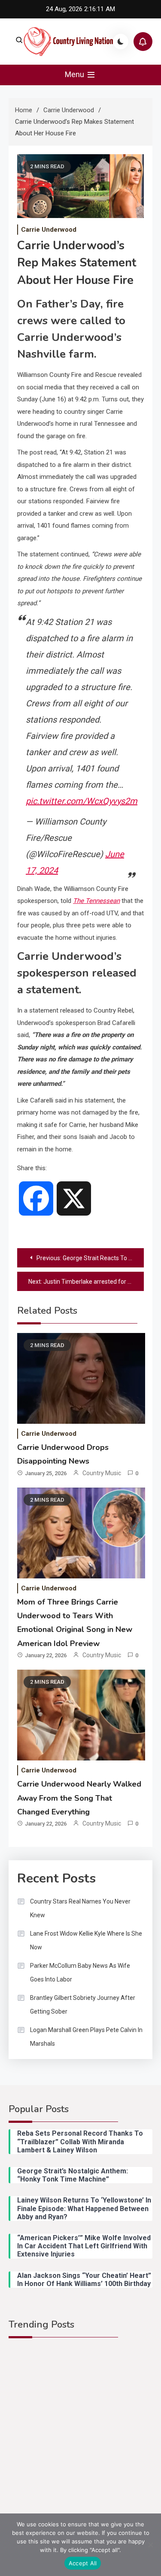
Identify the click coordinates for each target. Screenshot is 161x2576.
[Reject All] (150, 2545)
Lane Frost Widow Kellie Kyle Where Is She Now (86, 1940)
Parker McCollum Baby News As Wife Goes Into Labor (80, 1972)
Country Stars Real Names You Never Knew (80, 1908)
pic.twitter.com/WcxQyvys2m (82, 801)
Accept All (83, 2563)
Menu (75, 74)
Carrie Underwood (49, 230)
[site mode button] (121, 42)
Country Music (102, 1473)
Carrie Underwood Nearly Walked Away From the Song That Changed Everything (79, 1798)
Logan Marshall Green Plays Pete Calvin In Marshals (86, 2037)
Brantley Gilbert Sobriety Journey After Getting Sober (83, 2005)
